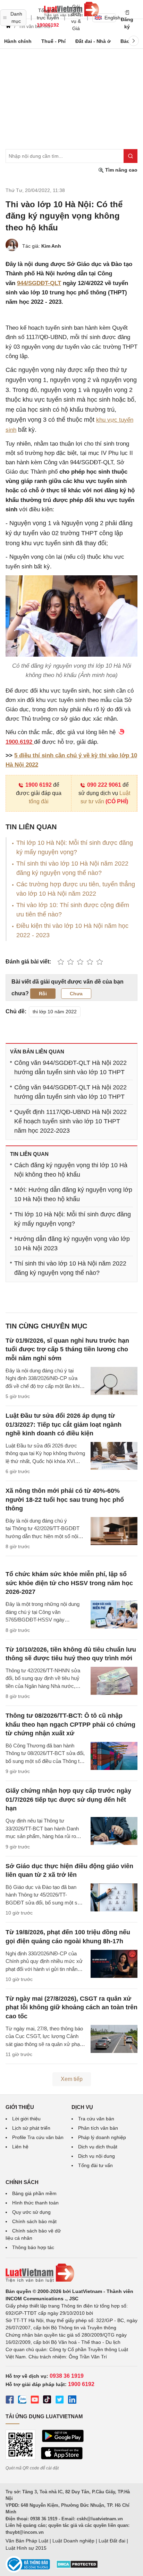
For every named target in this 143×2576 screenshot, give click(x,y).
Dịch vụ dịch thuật (98, 2147)
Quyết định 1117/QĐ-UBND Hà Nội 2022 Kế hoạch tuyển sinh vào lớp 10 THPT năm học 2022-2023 (70, 1121)
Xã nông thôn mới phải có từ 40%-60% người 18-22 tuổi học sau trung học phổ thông (65, 1499)
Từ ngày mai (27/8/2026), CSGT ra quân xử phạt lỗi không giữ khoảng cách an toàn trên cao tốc (71, 2007)
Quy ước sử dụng (31, 2212)
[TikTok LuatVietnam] (47, 2401)
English (110, 18)
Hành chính (18, 41)
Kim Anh (51, 246)
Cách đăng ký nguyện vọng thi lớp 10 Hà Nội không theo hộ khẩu (71, 1170)
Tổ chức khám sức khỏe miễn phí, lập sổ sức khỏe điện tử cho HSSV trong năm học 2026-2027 (69, 1583)
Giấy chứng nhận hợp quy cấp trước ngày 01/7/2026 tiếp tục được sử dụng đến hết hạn (68, 1799)
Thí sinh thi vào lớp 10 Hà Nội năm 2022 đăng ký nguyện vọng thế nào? (70, 1268)
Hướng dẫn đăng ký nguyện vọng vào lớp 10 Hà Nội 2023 (72, 1244)
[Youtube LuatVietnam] (35, 2401)
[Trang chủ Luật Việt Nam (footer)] (71, 2273)
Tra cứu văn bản (96, 2119)
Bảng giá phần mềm (34, 2193)
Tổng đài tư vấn (95, 2165)
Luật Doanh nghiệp (73, 2541)
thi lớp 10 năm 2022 (55, 1012)
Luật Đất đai (112, 2541)
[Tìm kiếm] (131, 156)
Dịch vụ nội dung (96, 2156)
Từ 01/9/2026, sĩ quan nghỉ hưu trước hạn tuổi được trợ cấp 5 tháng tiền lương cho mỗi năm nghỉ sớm (67, 1349)
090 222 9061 (104, 785)
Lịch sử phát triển (31, 2128)
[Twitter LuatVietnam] (60, 2401)
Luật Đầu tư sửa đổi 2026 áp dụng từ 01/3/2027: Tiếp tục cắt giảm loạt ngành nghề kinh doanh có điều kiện (64, 1424)
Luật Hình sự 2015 (26, 2548)
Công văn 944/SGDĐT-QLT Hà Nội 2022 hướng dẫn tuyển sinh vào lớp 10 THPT (70, 1067)
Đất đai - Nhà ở (93, 41)
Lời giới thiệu (26, 2119)
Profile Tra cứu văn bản (38, 2137)
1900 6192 (39, 785)
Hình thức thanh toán (35, 2203)
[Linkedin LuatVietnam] (72, 2401)
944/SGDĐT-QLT (39, 283)
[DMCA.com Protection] (77, 2567)
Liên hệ (20, 2147)
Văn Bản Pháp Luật (27, 2541)
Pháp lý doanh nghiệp (102, 2137)
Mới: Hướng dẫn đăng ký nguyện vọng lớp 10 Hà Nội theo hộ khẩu (73, 1194)
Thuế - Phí (53, 41)
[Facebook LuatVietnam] (10, 2401)
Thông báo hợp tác (33, 2247)
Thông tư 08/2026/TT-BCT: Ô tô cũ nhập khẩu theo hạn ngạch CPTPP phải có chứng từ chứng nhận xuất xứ (70, 1724)
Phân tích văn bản (98, 2128)
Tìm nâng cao (121, 170)
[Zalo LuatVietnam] (22, 2401)
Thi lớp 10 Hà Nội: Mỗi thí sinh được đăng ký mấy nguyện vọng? (73, 1219)
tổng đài (39, 801)
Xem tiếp (72, 2079)
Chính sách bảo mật (34, 2221)
